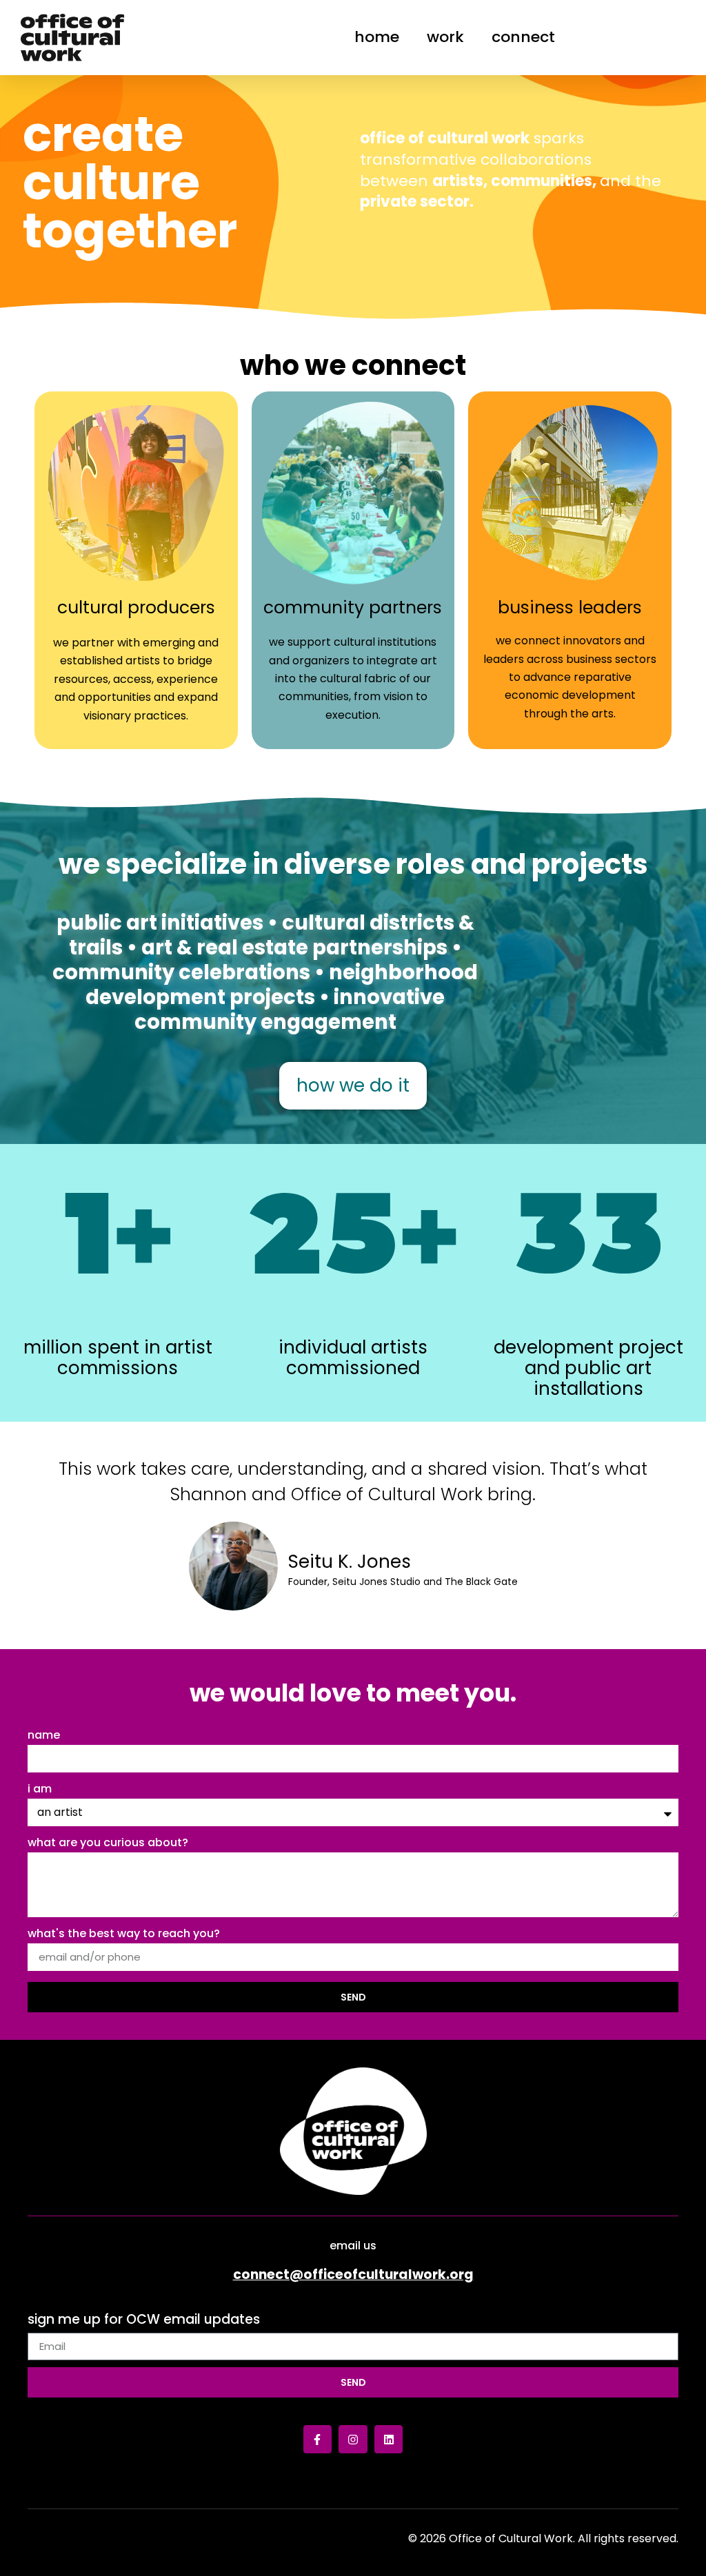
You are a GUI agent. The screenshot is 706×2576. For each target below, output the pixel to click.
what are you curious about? (108, 1844)
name (44, 1736)
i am (40, 1790)
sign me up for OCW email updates (144, 2321)
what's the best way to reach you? (124, 1935)
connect (523, 37)
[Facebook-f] (318, 2440)
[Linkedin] (389, 2440)
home (377, 37)
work (445, 37)
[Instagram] (353, 2440)
